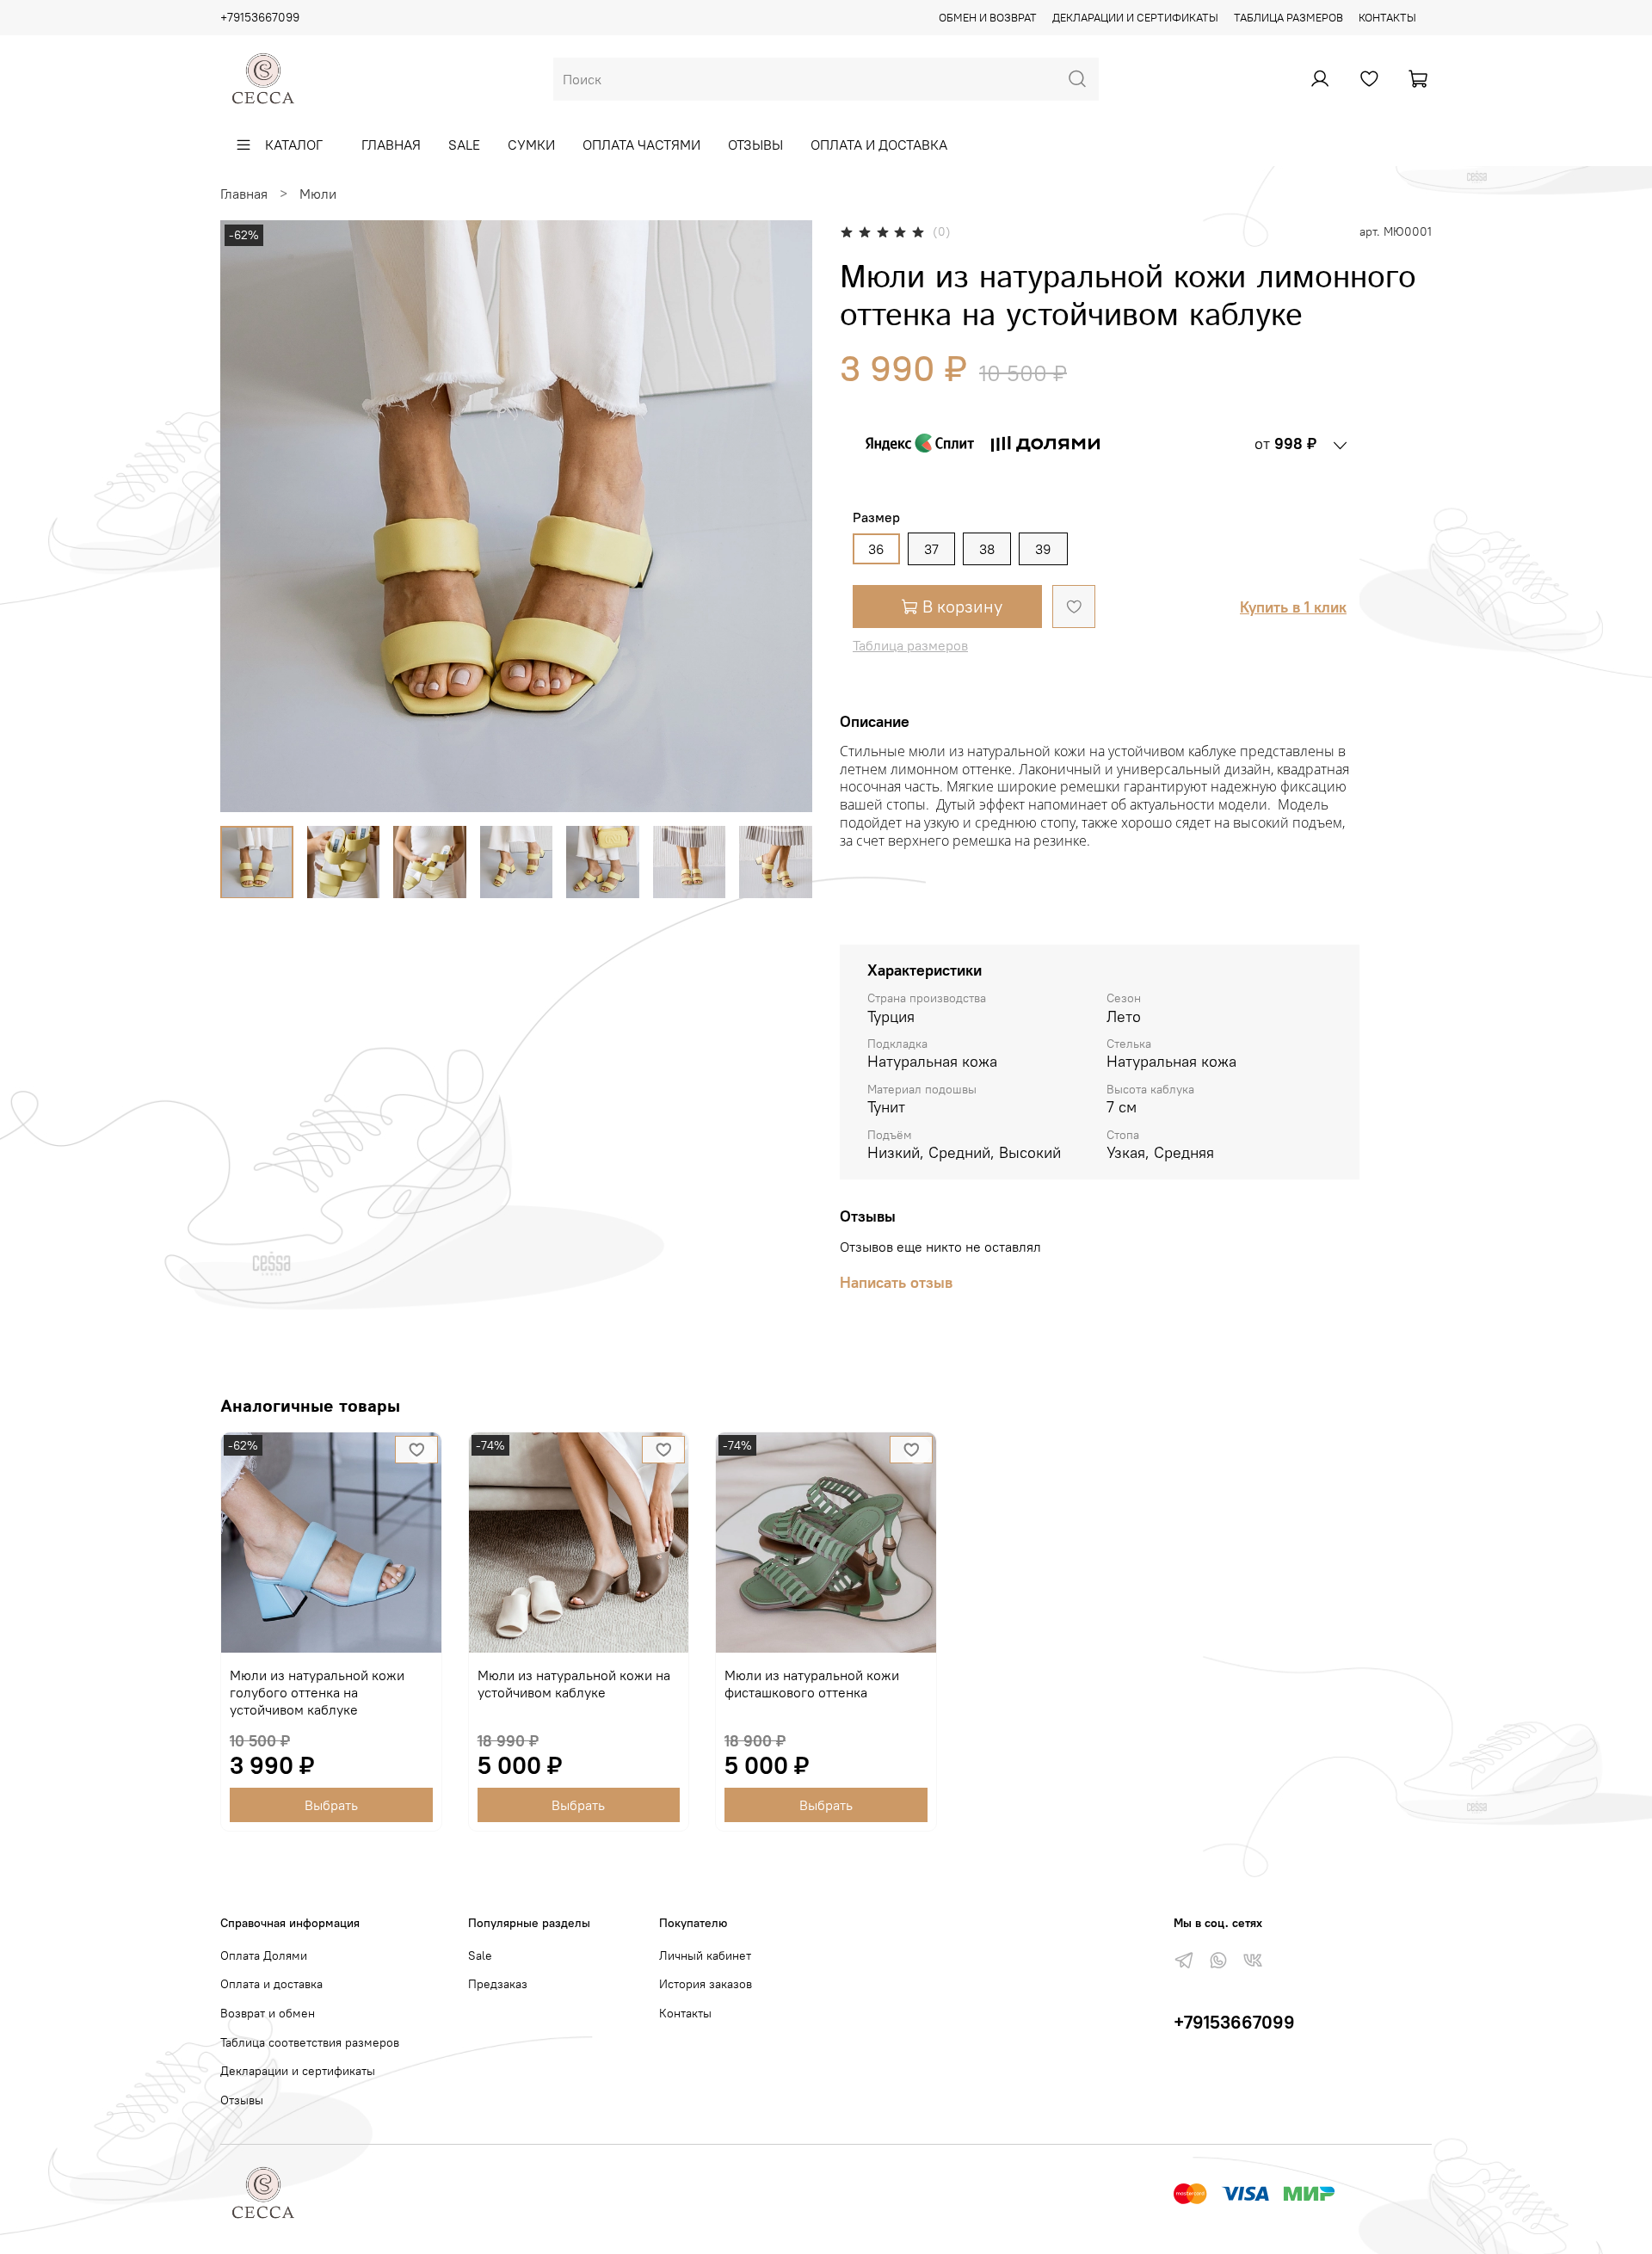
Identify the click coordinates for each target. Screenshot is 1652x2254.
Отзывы (755, 145)
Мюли (318, 194)
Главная (391, 145)
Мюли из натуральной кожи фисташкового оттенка (812, 1684)
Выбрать (331, 1805)
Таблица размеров (1288, 17)
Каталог (294, 145)
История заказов (706, 1984)
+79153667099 (260, 17)
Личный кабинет (705, 1955)
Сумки (531, 145)
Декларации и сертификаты (1135, 17)
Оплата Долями (264, 1955)
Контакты (1387, 17)
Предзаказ (498, 1984)
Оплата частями (641, 145)
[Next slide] (785, 516)
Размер (876, 517)
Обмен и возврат (988, 17)
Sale (464, 145)
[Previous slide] (248, 516)
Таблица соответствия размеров (310, 2042)
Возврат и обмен (268, 2013)
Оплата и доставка (879, 145)
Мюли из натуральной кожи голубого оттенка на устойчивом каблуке (317, 1692)
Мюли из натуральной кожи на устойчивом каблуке (574, 1684)
